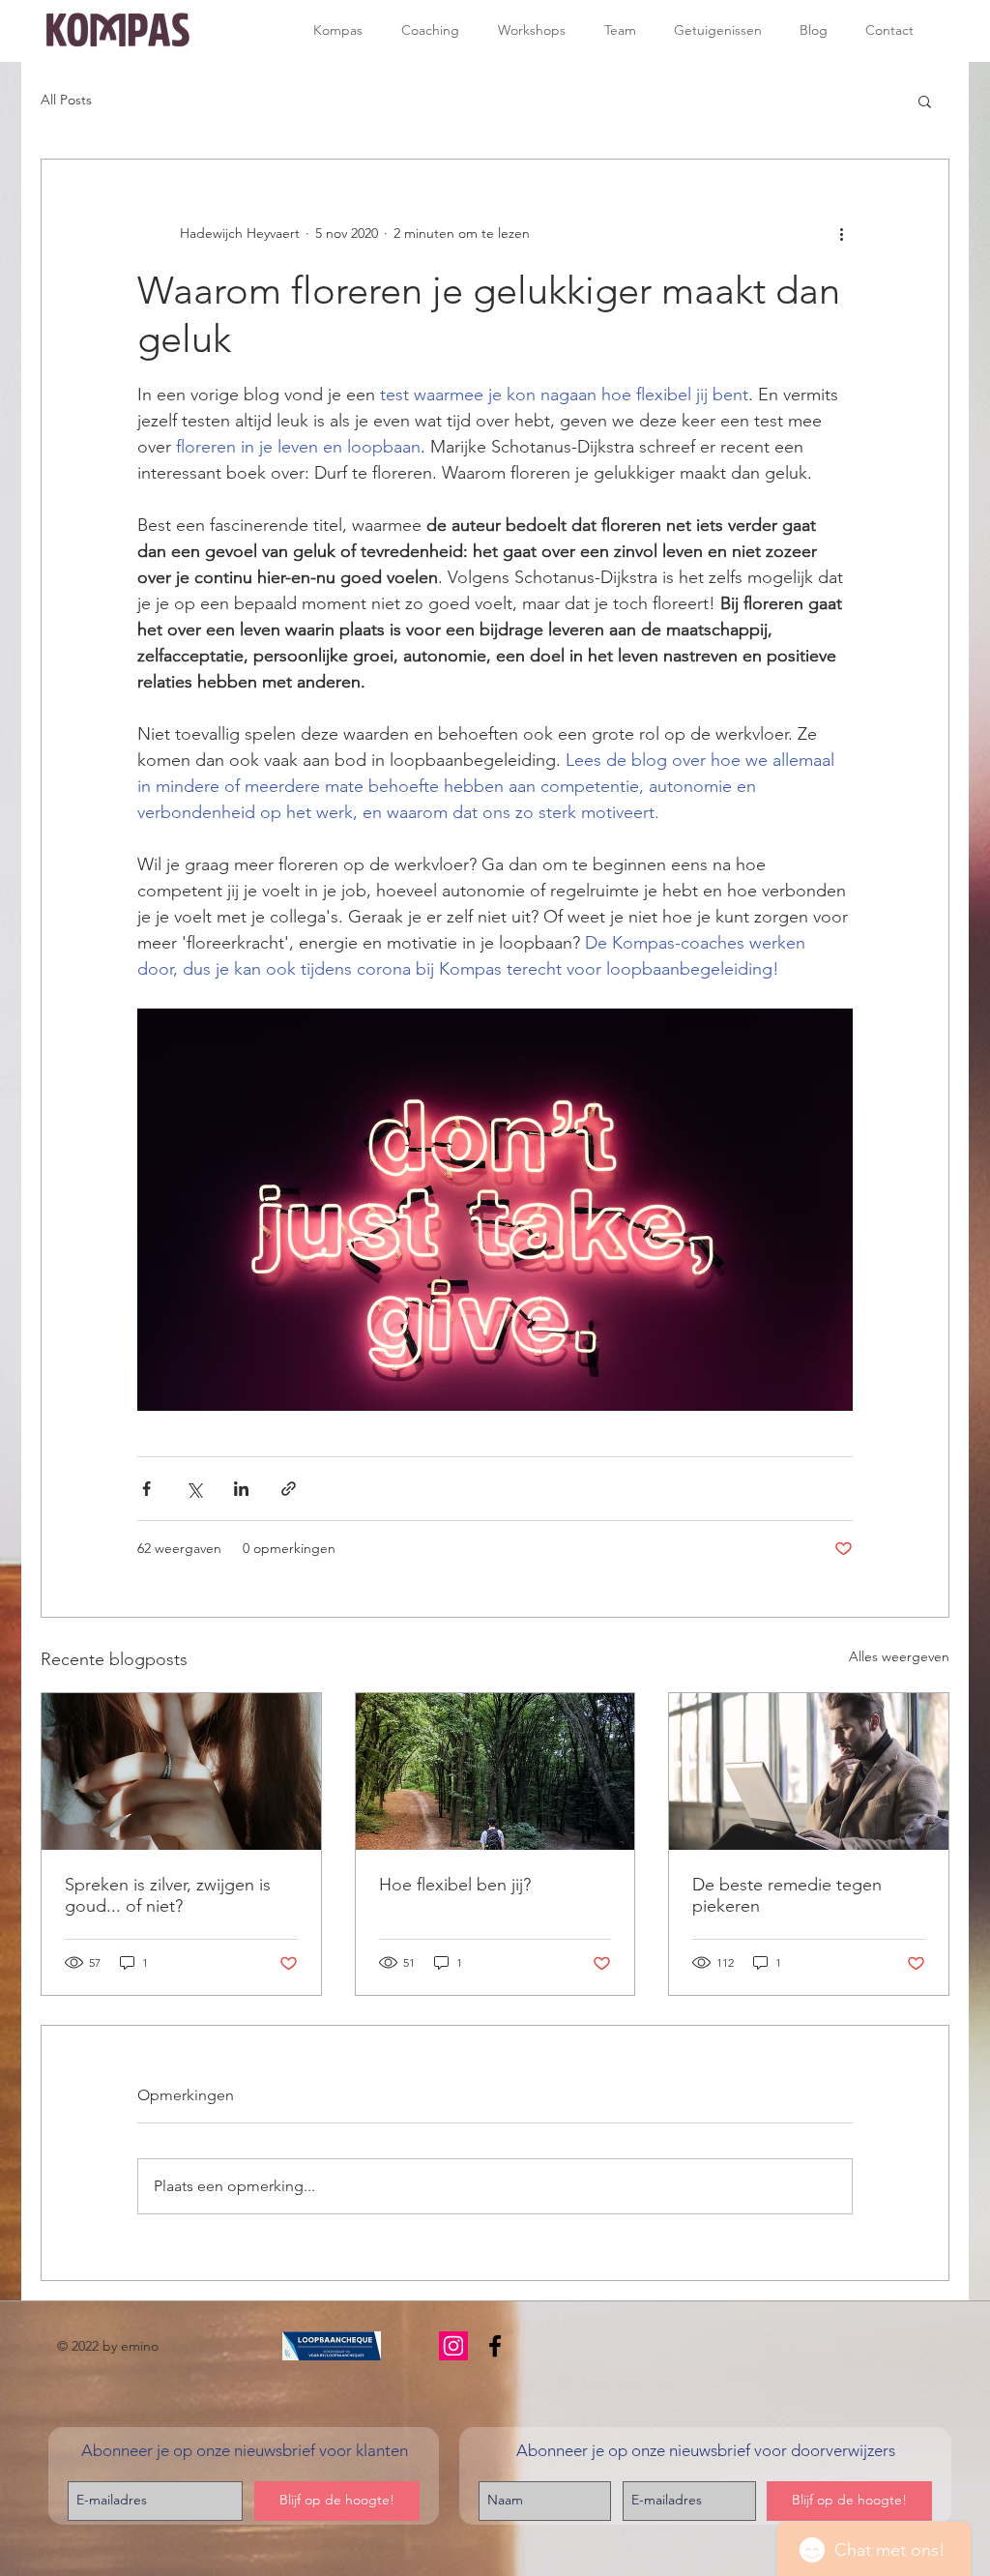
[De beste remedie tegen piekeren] (809, 1771)
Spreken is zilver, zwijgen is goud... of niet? (168, 1895)
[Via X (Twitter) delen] (194, 1489)
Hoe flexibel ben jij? (455, 1885)
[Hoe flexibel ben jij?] (495, 1771)
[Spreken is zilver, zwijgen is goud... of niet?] (181, 1771)
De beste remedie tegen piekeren (787, 1895)
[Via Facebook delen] (146, 1489)
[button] (925, 101)
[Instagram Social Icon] (453, 2346)
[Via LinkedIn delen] (241, 1489)
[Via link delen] (289, 1489)
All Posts (66, 100)
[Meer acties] (841, 233)
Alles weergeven (899, 1656)
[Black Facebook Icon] (495, 2346)
